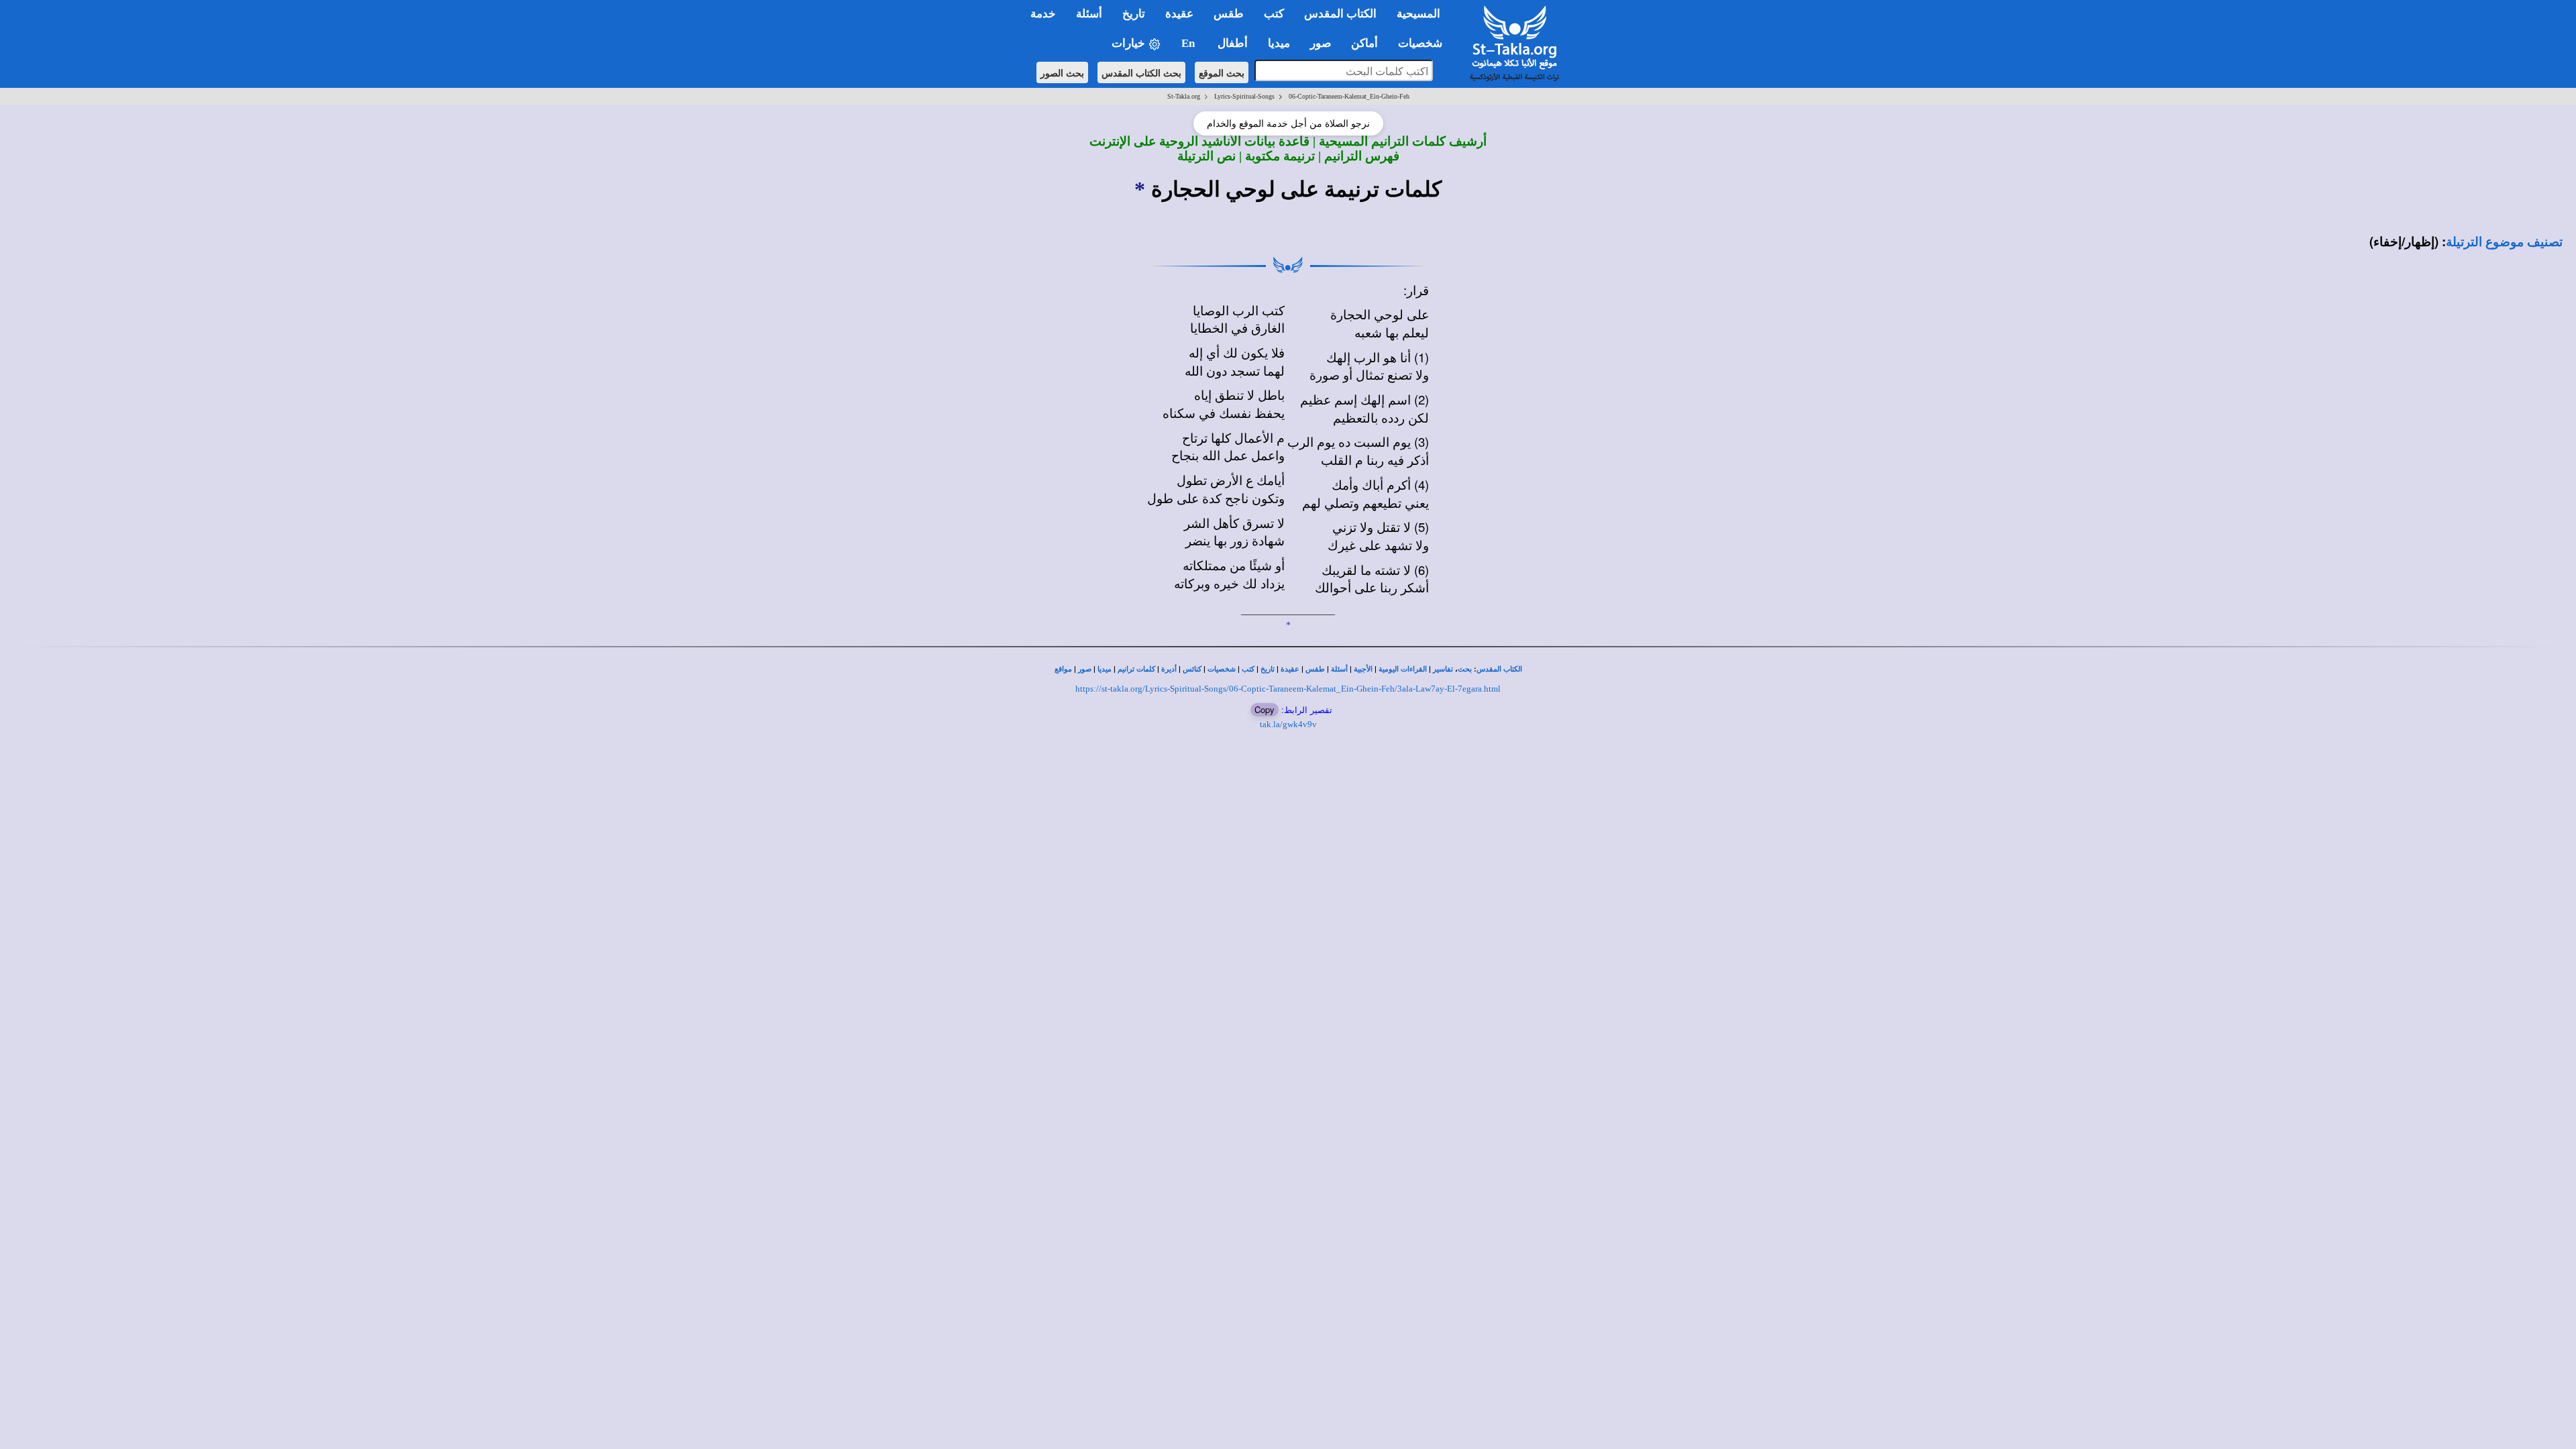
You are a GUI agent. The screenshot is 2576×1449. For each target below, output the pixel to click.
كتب (1248, 669)
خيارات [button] (1130, 43)
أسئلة (1339, 669)
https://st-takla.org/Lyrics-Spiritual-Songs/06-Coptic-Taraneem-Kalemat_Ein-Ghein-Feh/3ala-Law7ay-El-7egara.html (1288, 689)
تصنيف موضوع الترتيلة (2504, 242)
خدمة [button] (1043, 14)
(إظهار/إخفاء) (2404, 241)
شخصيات (1222, 669)
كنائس (1192, 669)
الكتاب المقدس (1499, 669)
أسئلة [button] (1089, 14)
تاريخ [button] (1134, 14)
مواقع (1063, 669)
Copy (1265, 709)
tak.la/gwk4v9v (1288, 724)
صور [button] (1321, 43)
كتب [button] (1274, 14)
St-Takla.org (1184, 96)
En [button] (1189, 43)
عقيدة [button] (1179, 14)
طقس (1315, 669)
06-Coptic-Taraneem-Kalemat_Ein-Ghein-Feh (1349, 96)
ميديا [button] (1279, 43)
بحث (1465, 669)
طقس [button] (1229, 14)
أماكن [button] (1364, 43)
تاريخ (1268, 669)
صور (1085, 669)
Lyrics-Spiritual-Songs (1244, 96)
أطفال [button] (1233, 43)
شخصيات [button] (1424, 43)
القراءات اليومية (1403, 669)
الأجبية (1363, 669)
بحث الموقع (1222, 72)
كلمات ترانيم (1136, 669)
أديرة (1169, 669)
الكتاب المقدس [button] (1340, 14)
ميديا (1105, 669)
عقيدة (1290, 669)
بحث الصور (1062, 72)
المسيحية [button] (1418, 14)
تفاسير (1443, 669)
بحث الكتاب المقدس (1141, 72)
